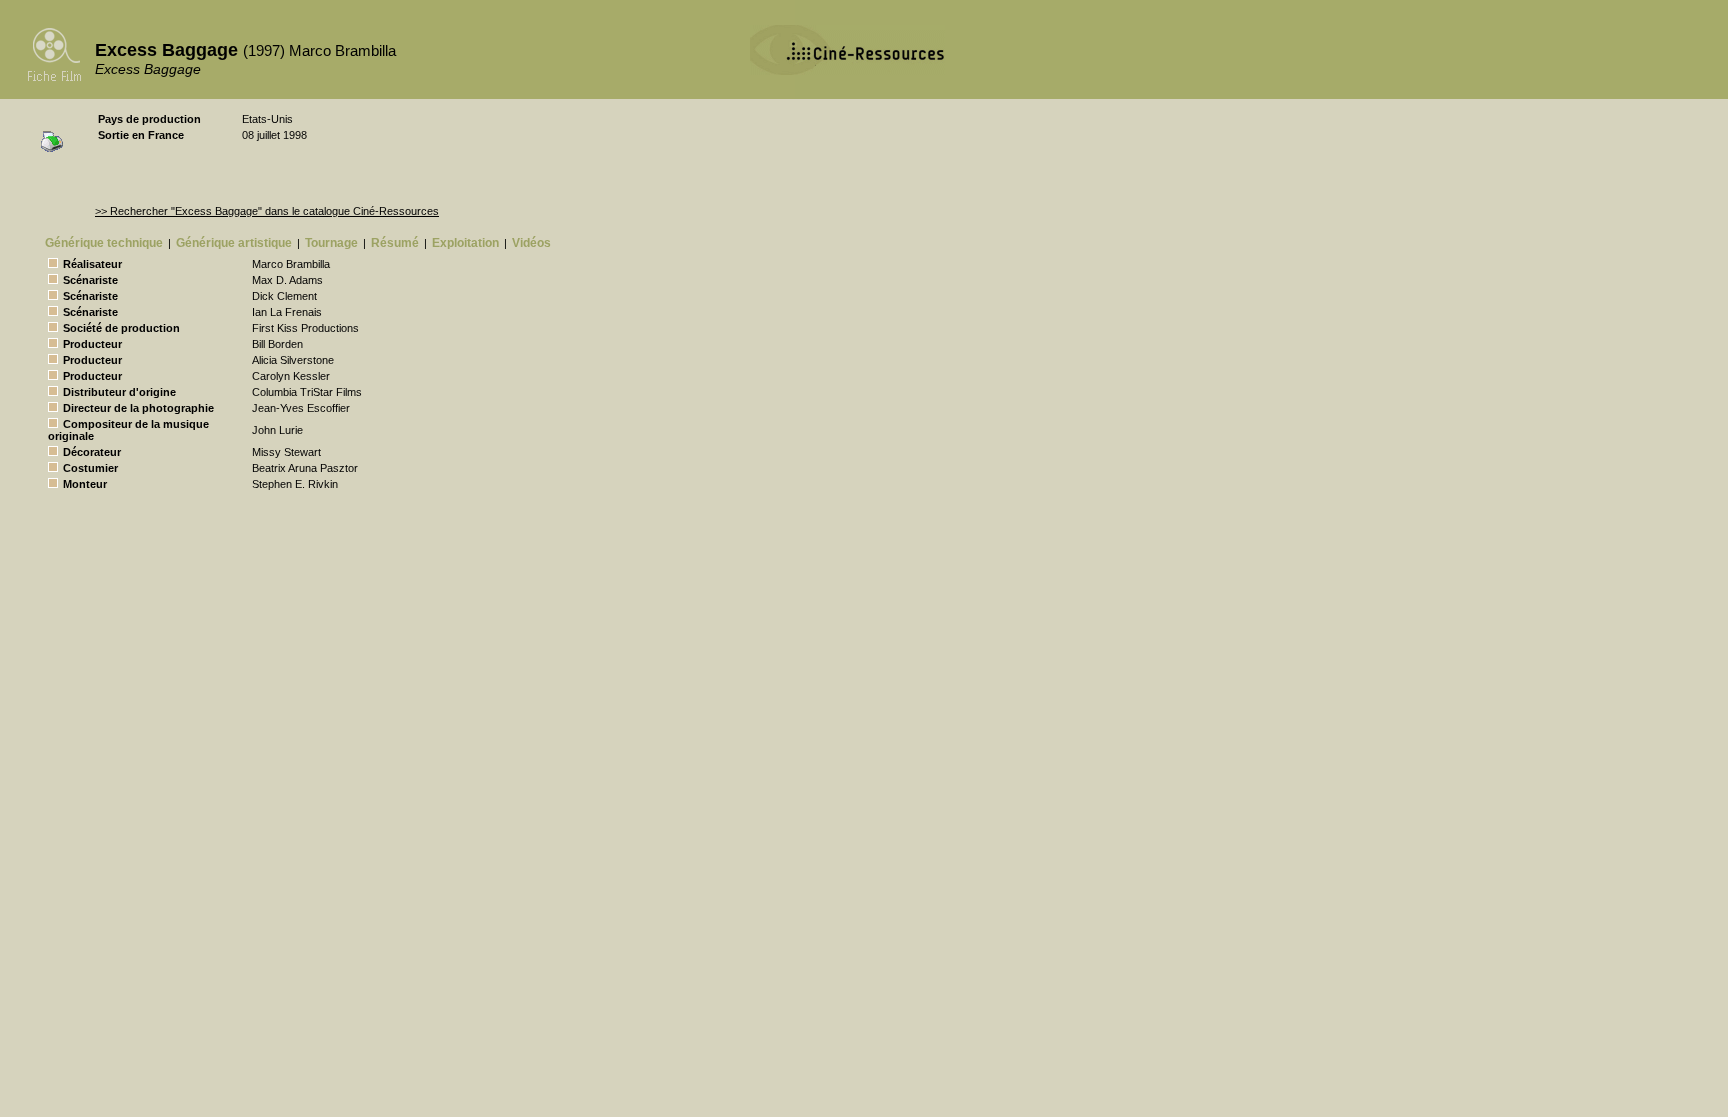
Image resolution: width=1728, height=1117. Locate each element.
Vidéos (531, 243)
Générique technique (104, 243)
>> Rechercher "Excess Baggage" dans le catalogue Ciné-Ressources (267, 211)
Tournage (331, 243)
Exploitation (465, 243)
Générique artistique (234, 243)
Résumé (395, 243)
